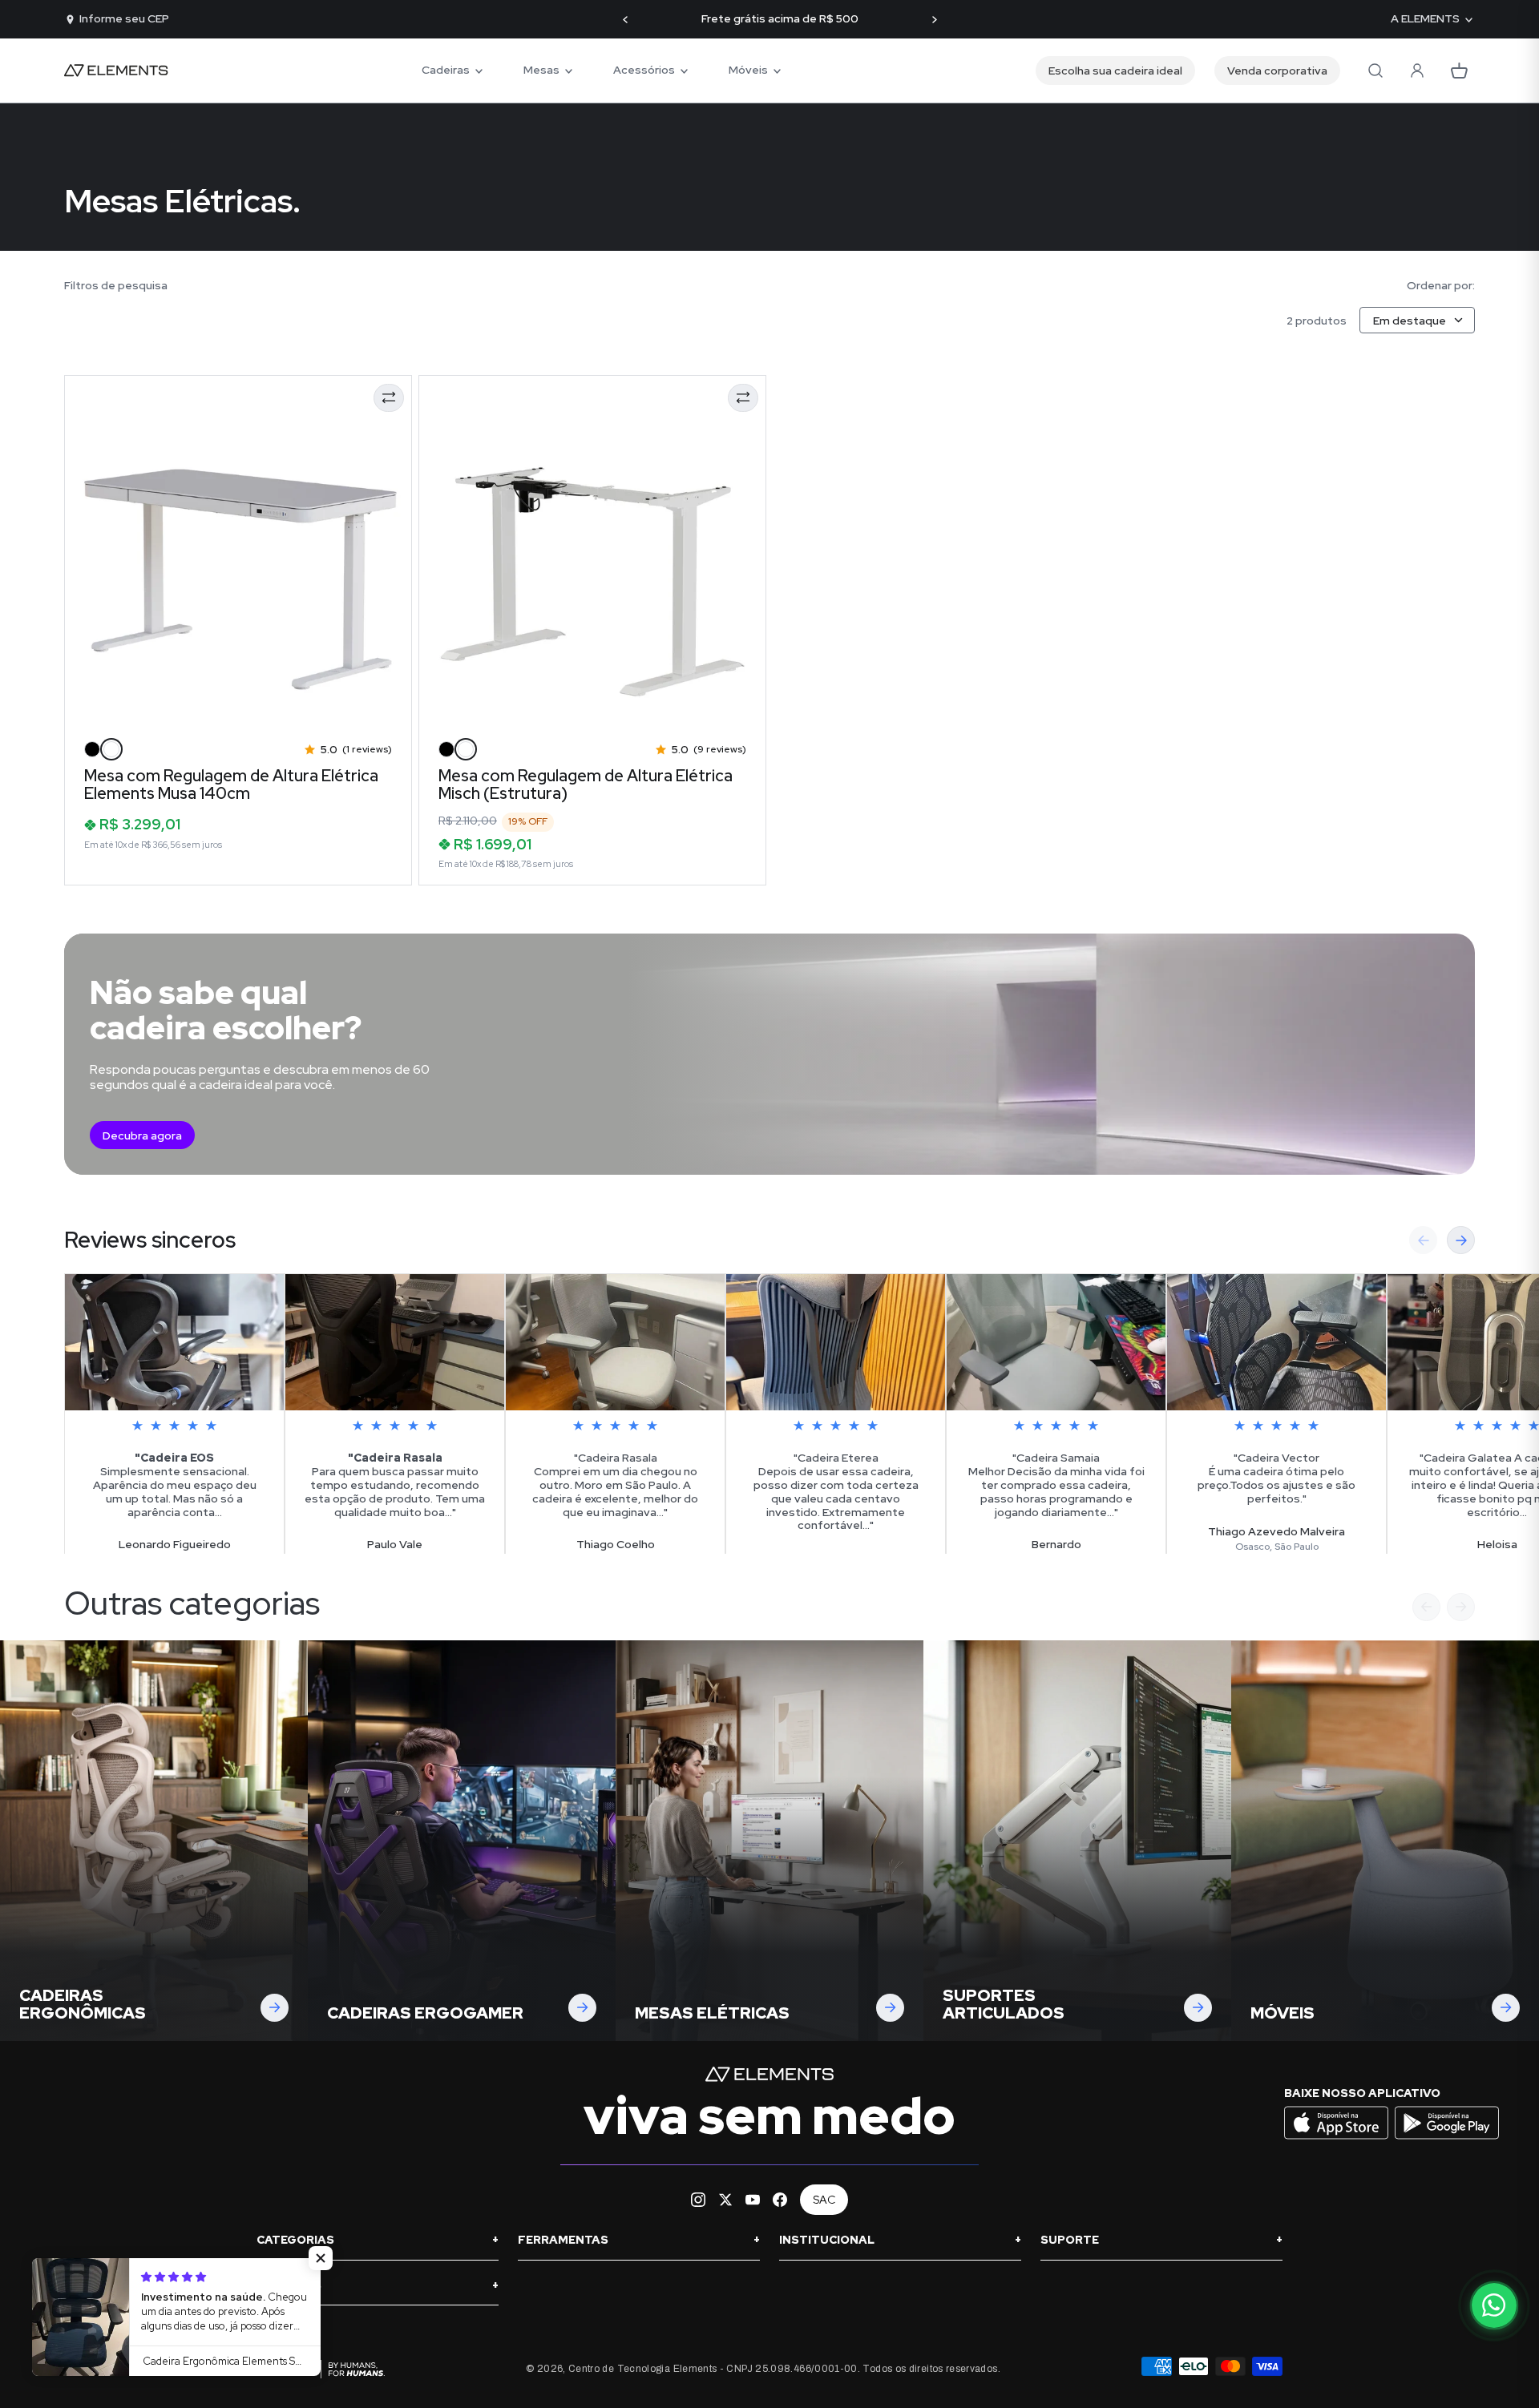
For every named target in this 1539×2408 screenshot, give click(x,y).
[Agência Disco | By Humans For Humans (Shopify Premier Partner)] (321, 2369)
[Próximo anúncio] (934, 20)
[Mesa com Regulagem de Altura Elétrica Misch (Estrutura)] (592, 552)
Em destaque (1410, 321)
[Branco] (111, 749)
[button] (321, 2258)
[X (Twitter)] (725, 2200)
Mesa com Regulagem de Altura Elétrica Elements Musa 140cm (231, 785)
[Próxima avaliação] (1461, 1240)
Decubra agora (142, 1135)
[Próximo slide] (1461, 1607)
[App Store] (1338, 2138)
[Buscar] (1375, 71)
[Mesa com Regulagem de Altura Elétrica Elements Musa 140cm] (238, 552)
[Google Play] (1447, 2138)
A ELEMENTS (1425, 19)
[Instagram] (698, 2200)
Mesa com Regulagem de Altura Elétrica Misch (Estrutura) (586, 785)
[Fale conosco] (1494, 2305)
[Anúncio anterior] (626, 20)
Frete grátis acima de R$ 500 (780, 19)
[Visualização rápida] (98, 702)
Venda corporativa (1277, 71)
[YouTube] (753, 2200)
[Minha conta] (1417, 71)
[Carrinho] (1459, 71)
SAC (824, 2200)
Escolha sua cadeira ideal (1115, 71)
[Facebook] (780, 2200)
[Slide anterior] (1426, 1607)
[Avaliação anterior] (1423, 1240)
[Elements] (116, 71)
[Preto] (92, 749)
